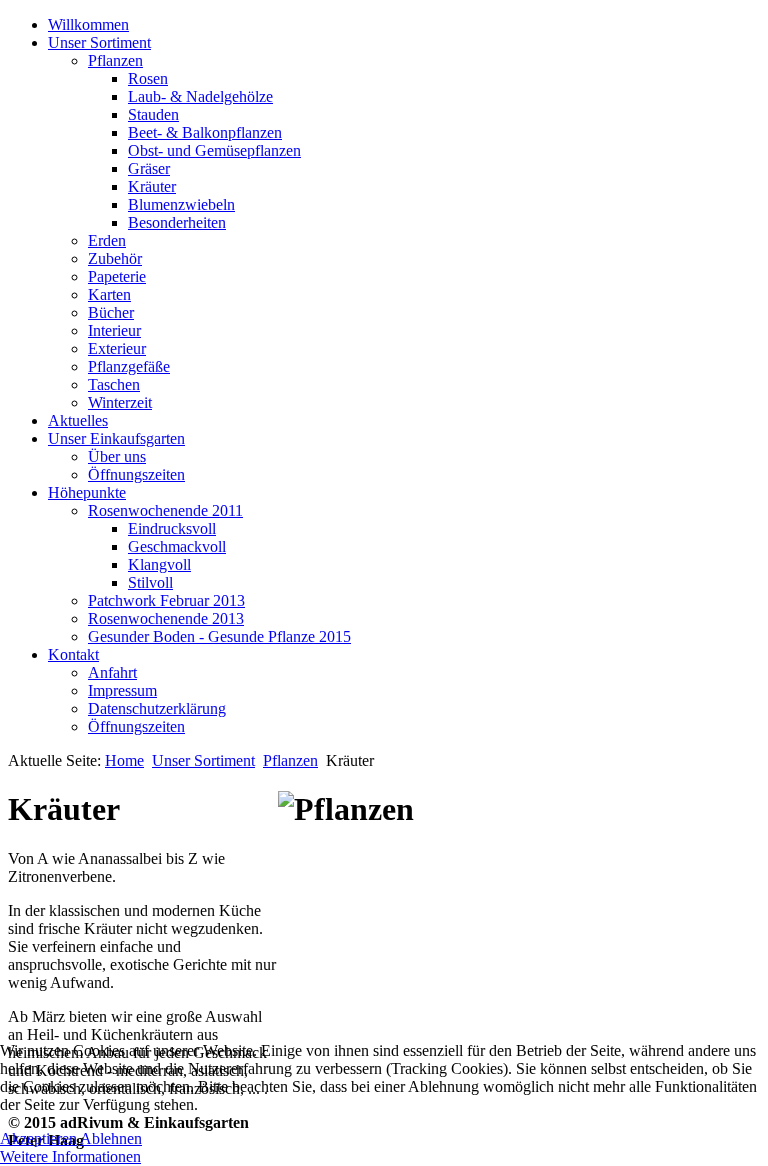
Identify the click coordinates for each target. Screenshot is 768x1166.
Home (124, 760)
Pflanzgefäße (129, 366)
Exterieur (117, 348)
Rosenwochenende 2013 (166, 618)
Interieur (114, 330)
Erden (107, 240)
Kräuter (152, 186)
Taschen (114, 384)
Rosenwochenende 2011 (165, 510)
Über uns (117, 456)
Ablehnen (111, 1138)
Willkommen (88, 24)
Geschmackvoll (177, 546)
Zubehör (115, 258)
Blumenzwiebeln (181, 204)
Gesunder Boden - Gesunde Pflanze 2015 (219, 636)
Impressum (122, 690)
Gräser (149, 168)
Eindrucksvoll (172, 528)
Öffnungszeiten (136, 474)
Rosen (148, 78)
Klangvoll (159, 564)
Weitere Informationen (70, 1156)
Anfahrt (112, 672)
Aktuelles (78, 420)
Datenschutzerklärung (157, 708)
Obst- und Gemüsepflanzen (214, 150)
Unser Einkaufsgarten (116, 438)
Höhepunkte (87, 492)
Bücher (111, 312)
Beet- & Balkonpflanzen (205, 132)
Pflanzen (115, 60)
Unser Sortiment (99, 42)
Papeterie (117, 276)
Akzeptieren (38, 1138)
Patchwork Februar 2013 (166, 600)
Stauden (153, 114)
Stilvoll (150, 582)
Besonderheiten (177, 222)
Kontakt (73, 654)
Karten (109, 294)
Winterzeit (120, 402)
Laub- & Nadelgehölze (200, 96)
